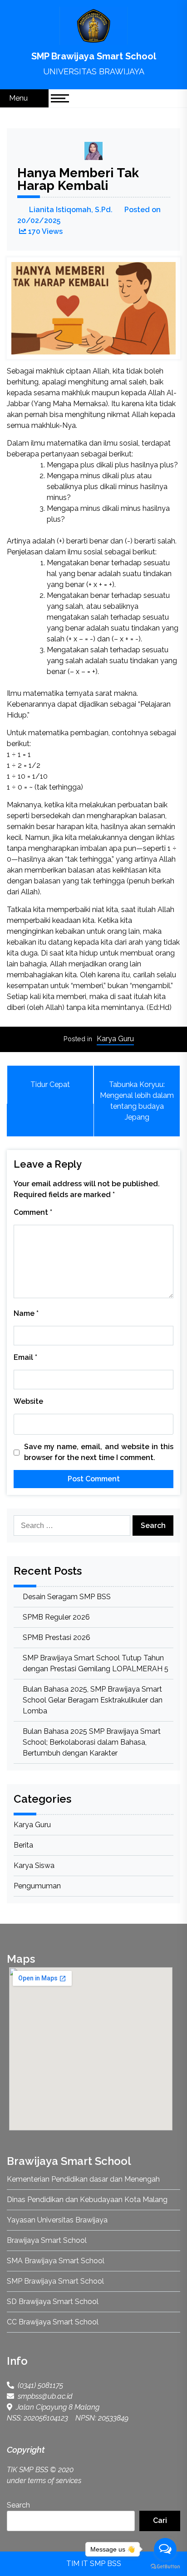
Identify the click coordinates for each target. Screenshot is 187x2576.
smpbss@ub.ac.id (43, 2396)
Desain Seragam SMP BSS (67, 1597)
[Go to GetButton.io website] (165, 2567)
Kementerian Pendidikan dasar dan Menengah (83, 2179)
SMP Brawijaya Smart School (94, 56)
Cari (160, 2520)
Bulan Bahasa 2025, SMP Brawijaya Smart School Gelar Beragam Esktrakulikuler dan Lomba (93, 1700)
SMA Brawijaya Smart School (56, 2261)
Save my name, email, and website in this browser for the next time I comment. (99, 1452)
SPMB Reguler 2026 (56, 1617)
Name (26, 1313)
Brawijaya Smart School (47, 2240)
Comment (33, 1212)
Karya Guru (115, 1039)
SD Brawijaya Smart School (53, 2302)
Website (28, 1401)
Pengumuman (37, 1886)
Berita (23, 1845)
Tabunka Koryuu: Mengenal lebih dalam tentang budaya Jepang (137, 1101)
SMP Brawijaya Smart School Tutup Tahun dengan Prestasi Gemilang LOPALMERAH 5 (96, 1663)
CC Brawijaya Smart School (53, 2322)
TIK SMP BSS (27, 2470)
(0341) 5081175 (39, 2385)
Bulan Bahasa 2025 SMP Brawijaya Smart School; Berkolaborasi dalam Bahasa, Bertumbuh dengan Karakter (92, 1742)
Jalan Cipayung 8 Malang (56, 2407)
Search (18, 2505)
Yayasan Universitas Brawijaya (57, 2220)
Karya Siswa (34, 1865)
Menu (19, 98)
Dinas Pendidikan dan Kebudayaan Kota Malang (87, 2200)
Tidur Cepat (50, 1084)
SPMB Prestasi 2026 (57, 1637)
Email (25, 1357)
